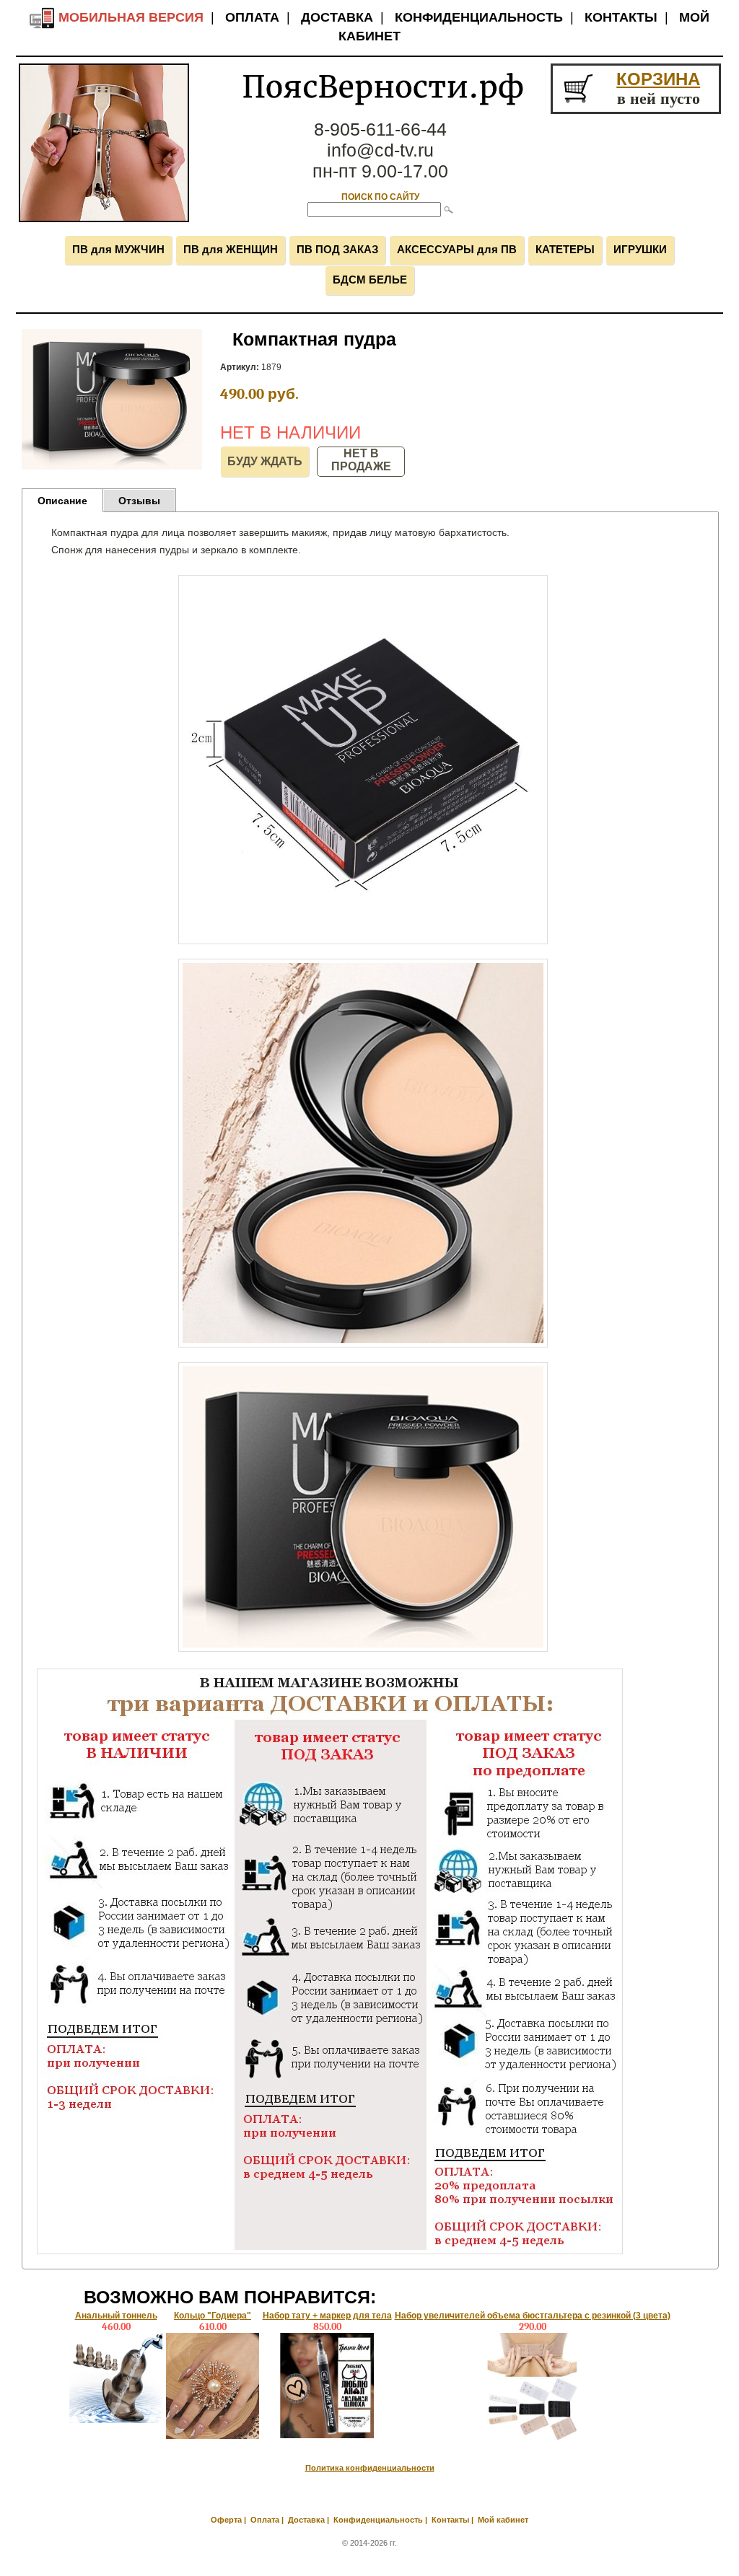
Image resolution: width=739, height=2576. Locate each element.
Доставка (337, 17)
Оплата (252, 17)
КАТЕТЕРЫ (565, 249)
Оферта (226, 2520)
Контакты (621, 17)
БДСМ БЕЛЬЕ (370, 280)
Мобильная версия (129, 17)
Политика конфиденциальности (370, 2468)
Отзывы (139, 501)
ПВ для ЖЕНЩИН (231, 249)
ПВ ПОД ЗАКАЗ (337, 249)
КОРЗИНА (658, 79)
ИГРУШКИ (640, 249)
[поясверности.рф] (104, 219)
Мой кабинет (503, 2520)
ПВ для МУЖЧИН (118, 249)
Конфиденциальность (479, 17)
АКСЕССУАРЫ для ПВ (457, 249)
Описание (62, 501)
